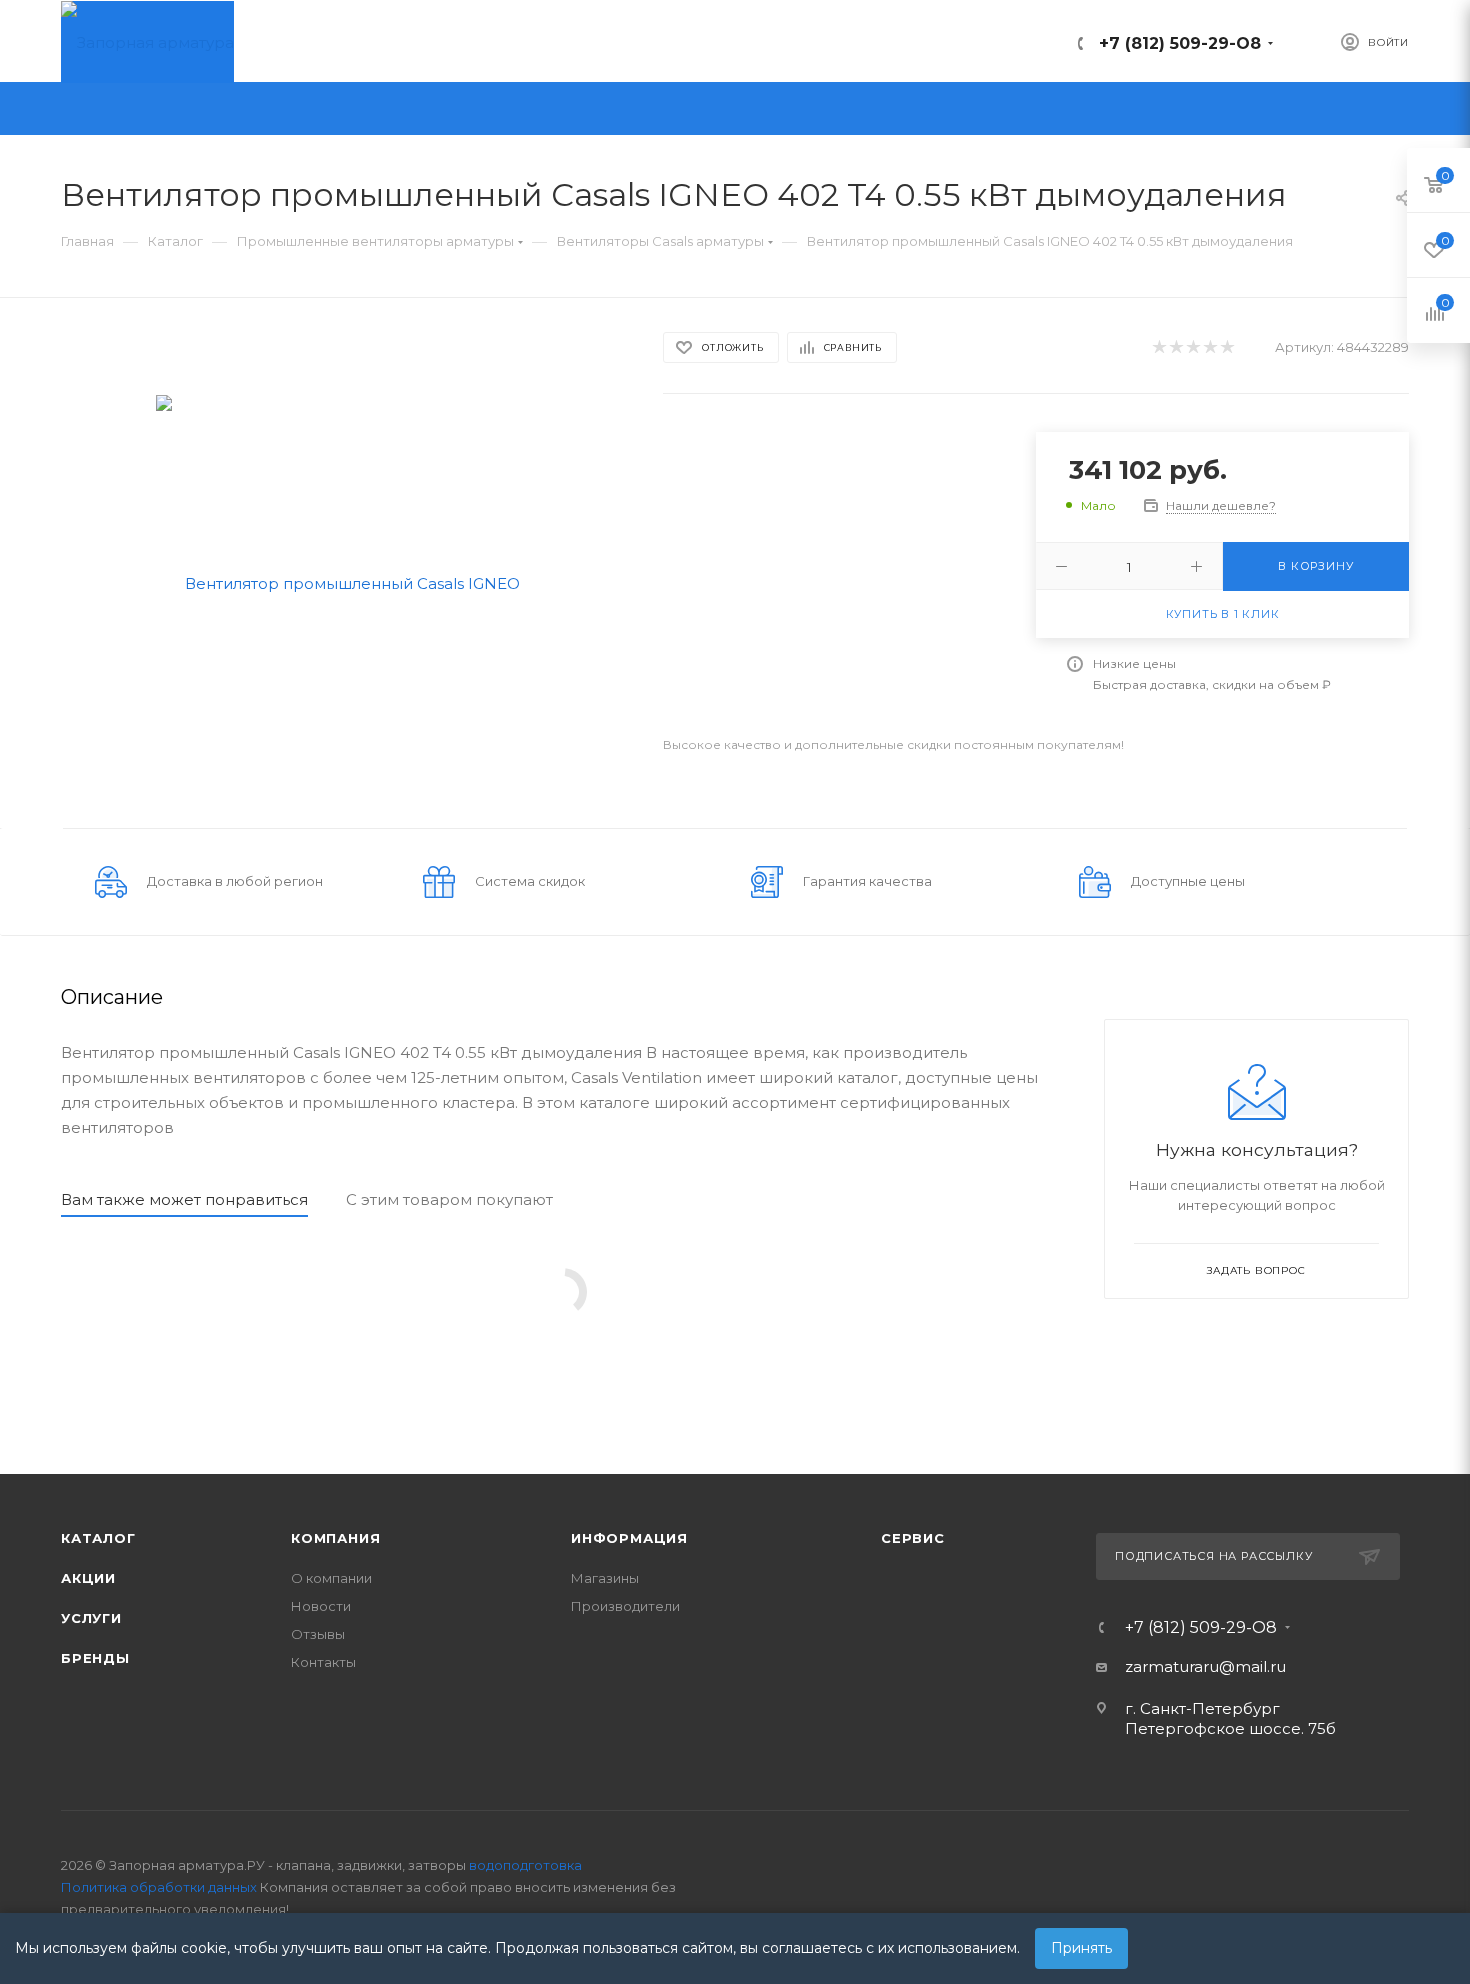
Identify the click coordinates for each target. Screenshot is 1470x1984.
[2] (1175, 347)
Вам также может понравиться (184, 1199)
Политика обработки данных (159, 1887)
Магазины (605, 1578)
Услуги (91, 1618)
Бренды (95, 1658)
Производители (625, 1606)
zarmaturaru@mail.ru (1205, 1666)
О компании (331, 1578)
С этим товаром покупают (449, 1199)
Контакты (323, 1662)
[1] (1158, 347)
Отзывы (318, 1634)
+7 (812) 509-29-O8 (1180, 43)
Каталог (98, 1538)
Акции (88, 1578)
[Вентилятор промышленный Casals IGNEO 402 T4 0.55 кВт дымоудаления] (344, 581)
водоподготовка (525, 1865)
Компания (335, 1538)
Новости (321, 1606)
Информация (629, 1538)
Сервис (913, 1538)
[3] (1192, 347)
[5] (1226, 347)
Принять (1081, 1948)
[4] (1209, 347)
